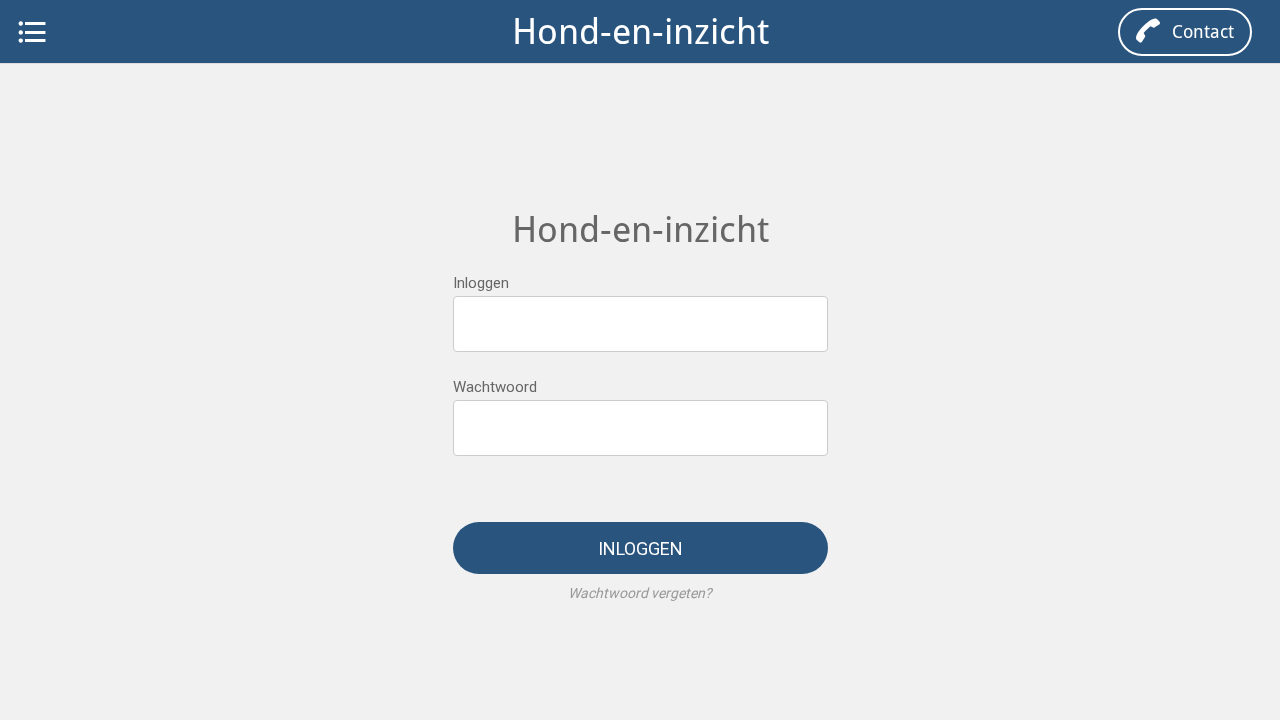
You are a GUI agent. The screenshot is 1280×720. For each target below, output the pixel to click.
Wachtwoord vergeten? (640, 593)
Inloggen (481, 283)
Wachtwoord (495, 387)
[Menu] (32, 32)
